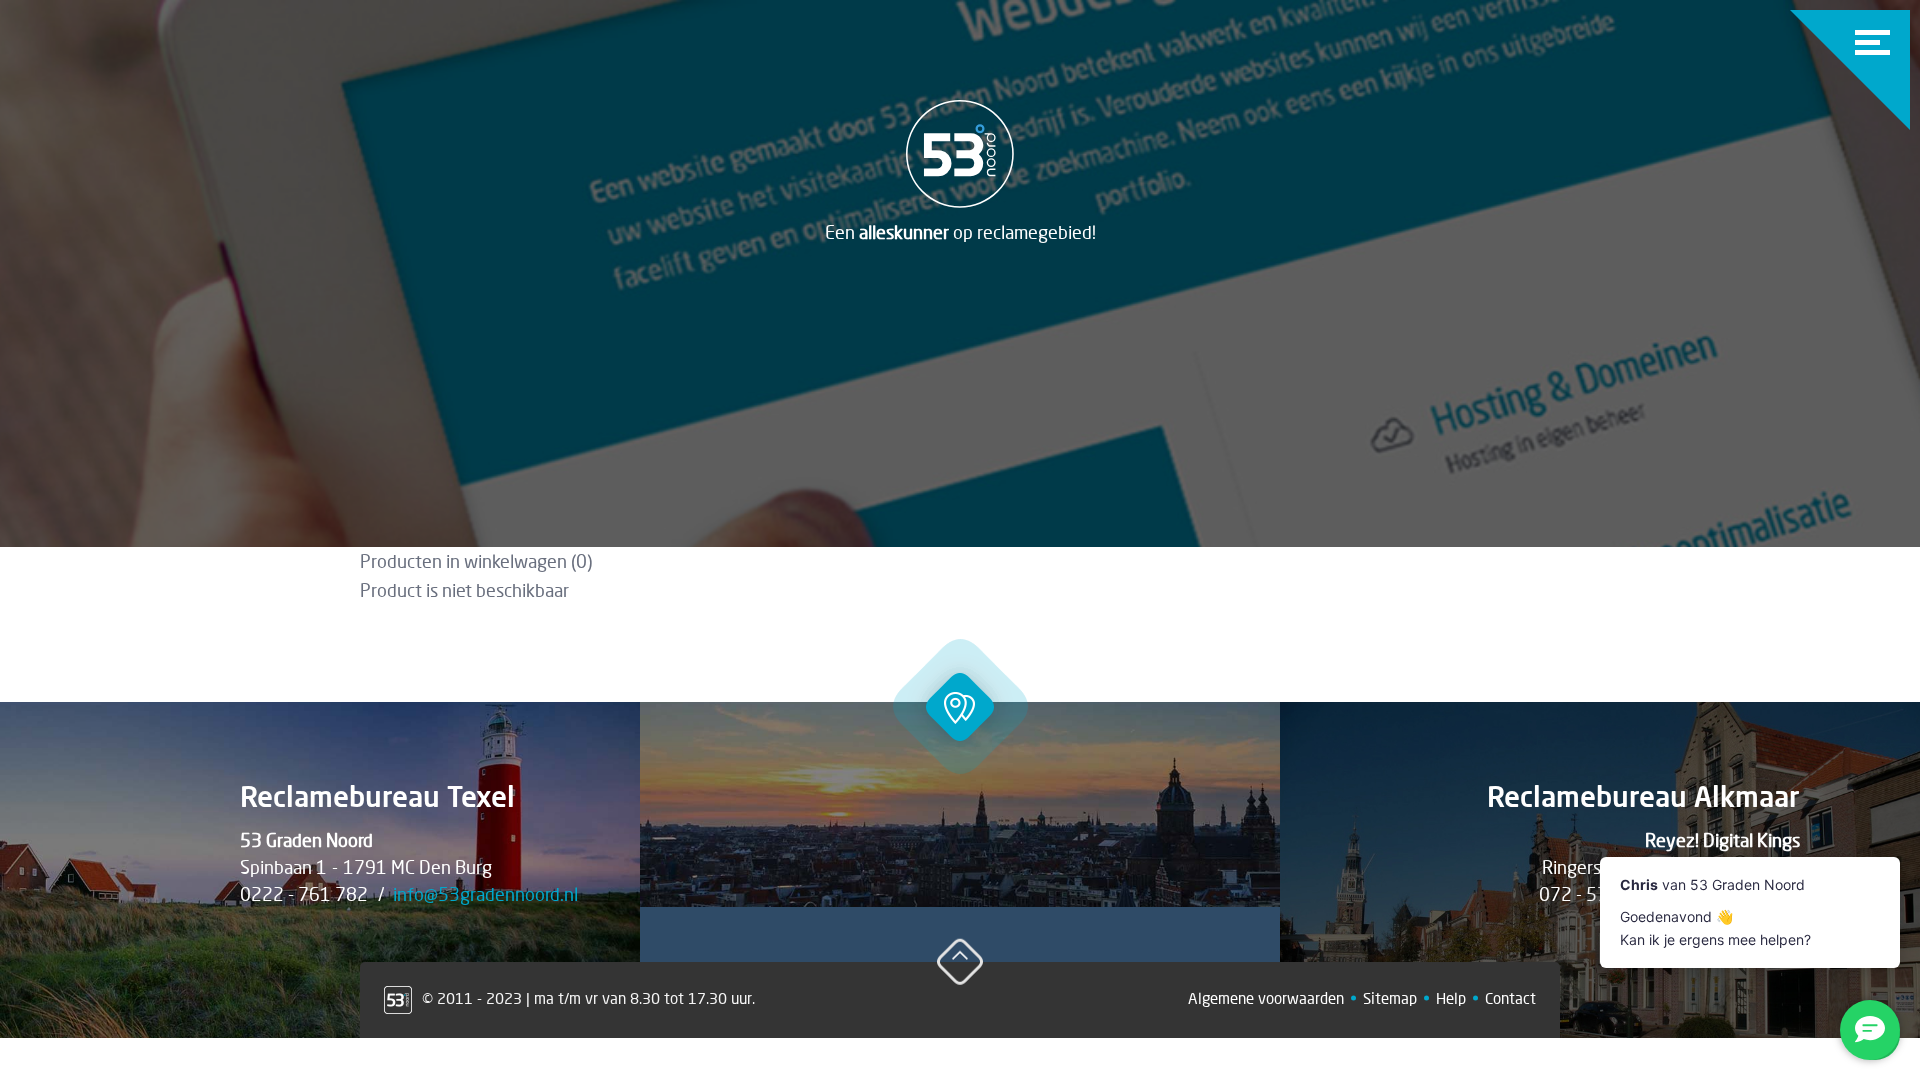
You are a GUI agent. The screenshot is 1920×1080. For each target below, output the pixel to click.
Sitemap (1390, 998)
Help (1451, 998)
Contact (1510, 998)
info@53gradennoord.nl (485, 894)
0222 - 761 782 (304, 894)
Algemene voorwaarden (1266, 998)
